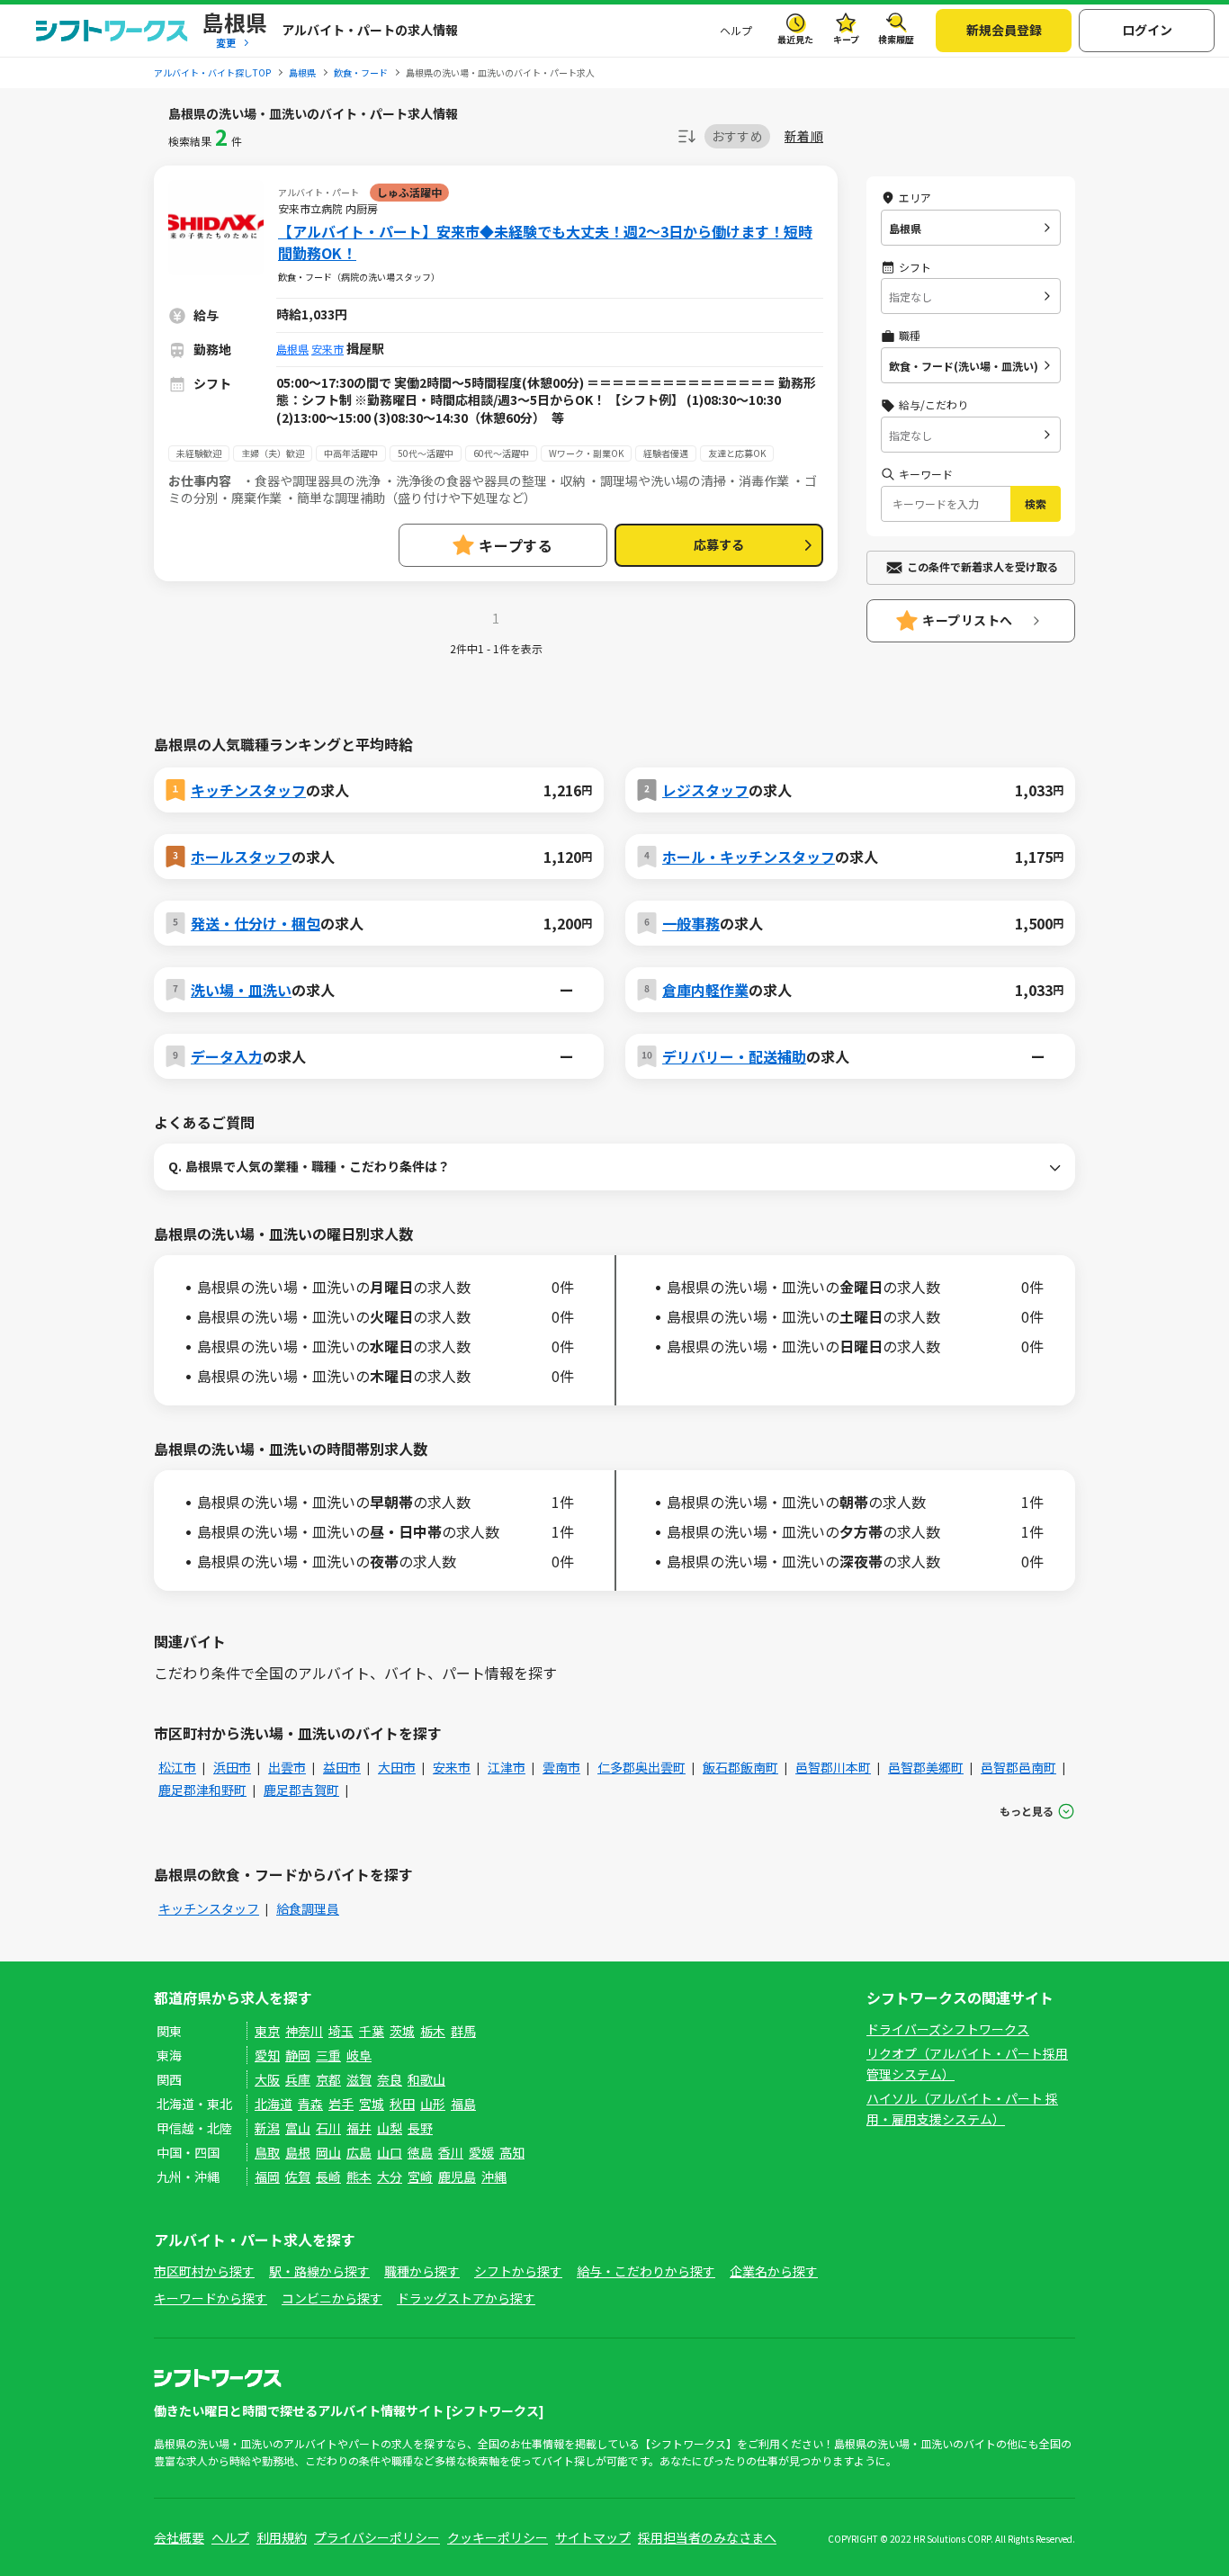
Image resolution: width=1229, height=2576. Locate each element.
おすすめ (737, 136)
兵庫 (298, 2079)
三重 (328, 2055)
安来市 (327, 349)
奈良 (390, 2079)
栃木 (433, 2031)
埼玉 (341, 2031)
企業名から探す (774, 2271)
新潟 (267, 2128)
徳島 (420, 2152)
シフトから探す (518, 2271)
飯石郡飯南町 (740, 1767)
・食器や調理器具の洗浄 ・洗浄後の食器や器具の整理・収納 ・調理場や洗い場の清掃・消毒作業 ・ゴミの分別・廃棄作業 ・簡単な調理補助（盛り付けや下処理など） (493, 489)
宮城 (372, 2104)
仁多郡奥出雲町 (641, 1767)
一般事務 (691, 923)
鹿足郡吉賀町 (301, 1790)
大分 (390, 2177)
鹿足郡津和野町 (202, 1790)
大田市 (397, 1767)
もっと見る (1027, 1811)
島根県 (292, 349)
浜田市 (232, 1767)
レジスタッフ (705, 790)
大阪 (267, 2079)
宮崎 (420, 2177)
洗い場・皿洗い (241, 990)
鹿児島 (457, 2177)
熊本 (359, 2177)
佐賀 (298, 2177)
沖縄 (494, 2177)
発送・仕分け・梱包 (256, 923)
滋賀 (359, 2079)
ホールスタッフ (241, 857)
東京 (267, 2031)
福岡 (267, 2177)
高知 (512, 2152)
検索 (1036, 503)
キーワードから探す (211, 2298)
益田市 (342, 1767)
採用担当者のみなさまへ (707, 2537)
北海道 (274, 2104)
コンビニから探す (332, 2298)
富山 (298, 2128)
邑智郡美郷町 (926, 1767)
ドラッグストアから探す (466, 2298)
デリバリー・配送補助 (734, 1056)
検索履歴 (896, 39)
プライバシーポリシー (377, 2537)
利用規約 (282, 2537)
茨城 (402, 2031)
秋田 (402, 2104)
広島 (359, 2152)
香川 (451, 2152)
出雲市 (287, 1767)
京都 (328, 2079)
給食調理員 (308, 1908)
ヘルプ (736, 30)
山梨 (390, 2128)
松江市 (177, 1767)
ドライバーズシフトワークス (948, 2029)
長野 (420, 2128)
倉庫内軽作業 (705, 990)
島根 (298, 2152)
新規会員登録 (1004, 30)
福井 (359, 2128)
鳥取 (267, 2152)
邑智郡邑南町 (1018, 1767)
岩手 (341, 2104)
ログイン (1147, 30)
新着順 (804, 136)
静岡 (298, 2055)
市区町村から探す (204, 2271)
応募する (719, 544)
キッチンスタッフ (248, 790)
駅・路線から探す (319, 2271)
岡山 (328, 2152)
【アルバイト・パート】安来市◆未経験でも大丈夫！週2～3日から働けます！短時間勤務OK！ (545, 242)
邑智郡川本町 (833, 1767)
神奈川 (304, 2031)
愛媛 (481, 2152)
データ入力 (227, 1056)
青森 (310, 2104)
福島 (463, 2104)
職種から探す (422, 2271)
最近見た (795, 39)
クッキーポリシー (498, 2537)
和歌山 (426, 2079)
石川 (328, 2128)
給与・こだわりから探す (646, 2271)
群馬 (463, 2031)
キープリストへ (968, 620)
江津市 (507, 1767)
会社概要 (179, 2537)
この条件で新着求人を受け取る (982, 566)
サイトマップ (593, 2537)
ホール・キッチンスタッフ (749, 857)
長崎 (328, 2177)
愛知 (267, 2055)
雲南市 (561, 1767)
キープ (846, 39)
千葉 (372, 2031)
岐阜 (359, 2055)
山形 (433, 2104)
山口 (390, 2152)
